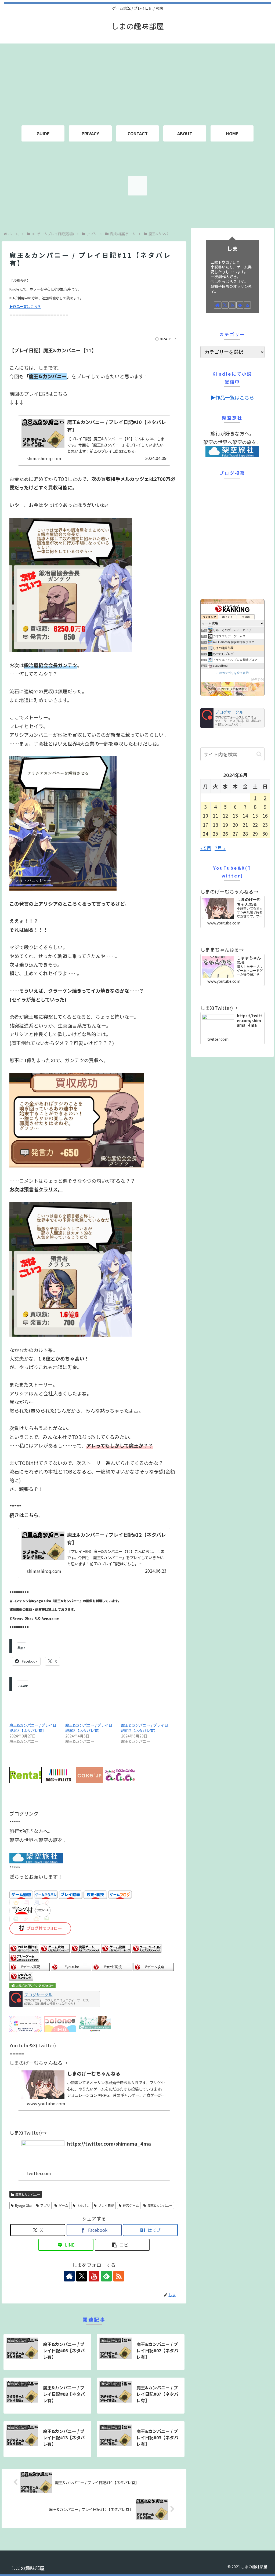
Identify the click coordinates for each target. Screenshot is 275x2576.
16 (265, 815)
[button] (122, 2245)
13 (235, 815)
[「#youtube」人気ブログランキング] (71, 1966)
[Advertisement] (137, 81)
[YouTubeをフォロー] (94, 2276)
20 (235, 825)
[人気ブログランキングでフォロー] (32, 1985)
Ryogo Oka (23, 2205)
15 (255, 815)
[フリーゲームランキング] (24, 1957)
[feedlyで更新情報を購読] (106, 2276)
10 (205, 815)
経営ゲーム (131, 2205)
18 (215, 825)
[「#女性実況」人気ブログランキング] (112, 1966)
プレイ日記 (106, 2205)
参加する (258, 679)
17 (205, 825)
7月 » (220, 848)
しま (232, 248)
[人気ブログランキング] (21, 1975)
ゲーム (63, 2205)
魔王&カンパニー (28, 2194)
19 (225, 825)
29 (255, 833)
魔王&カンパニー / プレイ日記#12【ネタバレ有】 (145, 1728)
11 (215, 815)
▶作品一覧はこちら (25, 306)
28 (245, 833)
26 (225, 833)
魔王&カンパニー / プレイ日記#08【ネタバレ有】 (89, 1728)
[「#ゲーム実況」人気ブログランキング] (30, 1966)
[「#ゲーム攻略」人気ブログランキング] (154, 1966)
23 (265, 825)
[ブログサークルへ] (55, 1999)
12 (225, 815)
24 (205, 833)
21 (245, 825)
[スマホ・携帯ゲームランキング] (85, 1948)
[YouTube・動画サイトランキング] (24, 1948)
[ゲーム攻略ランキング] (55, 1948)
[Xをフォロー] (82, 2276)
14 (245, 815)
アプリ (45, 2205)
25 (215, 833)
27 (235, 833)
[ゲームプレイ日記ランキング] (147, 1948)
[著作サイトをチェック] (69, 2276)
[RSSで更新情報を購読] (119, 2276)
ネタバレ (83, 2205)
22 (255, 825)
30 (265, 833)
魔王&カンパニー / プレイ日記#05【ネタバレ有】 (33, 1728)
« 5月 (206, 848)
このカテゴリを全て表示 (232, 673)
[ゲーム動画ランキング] (116, 1948)
